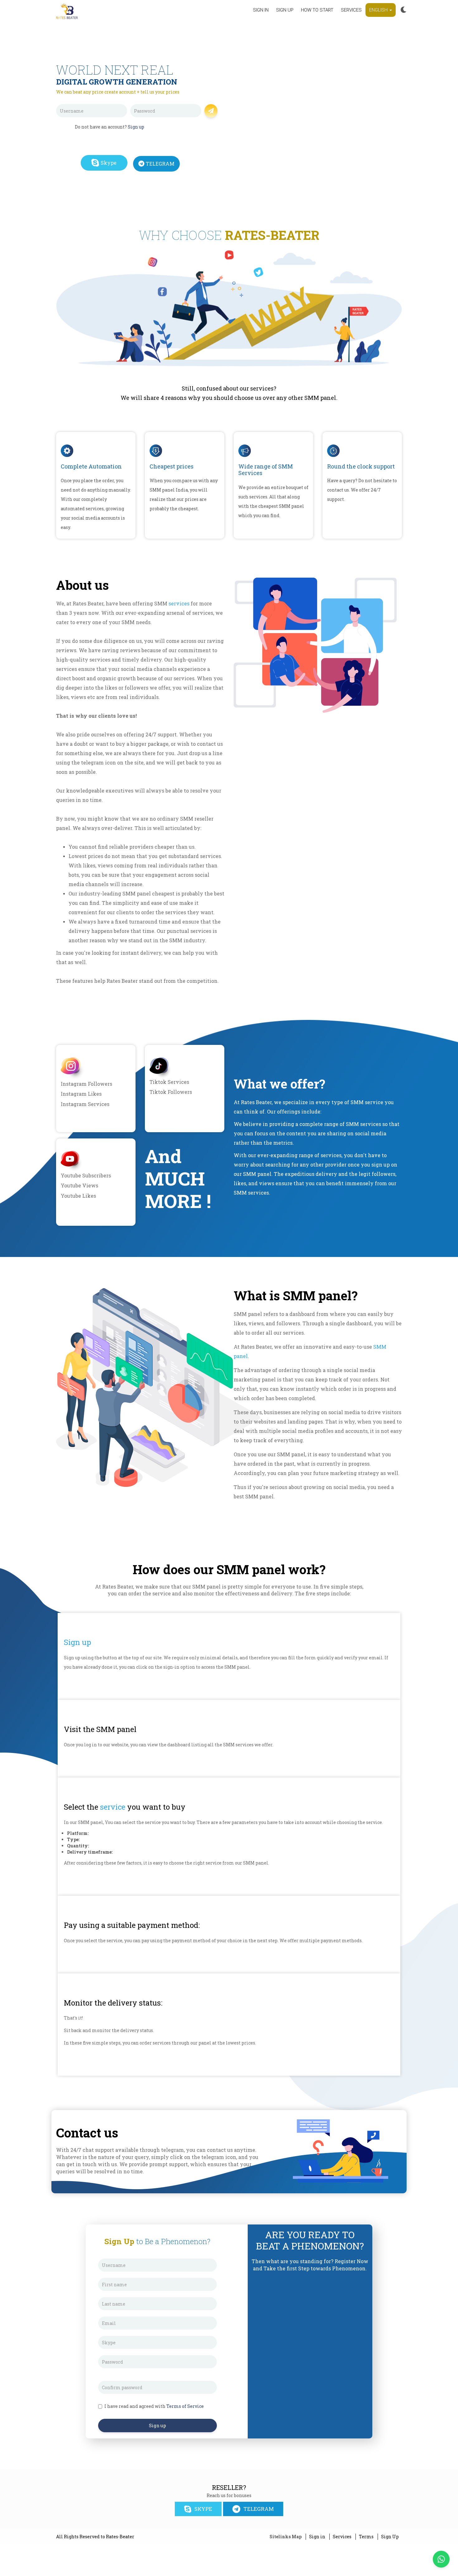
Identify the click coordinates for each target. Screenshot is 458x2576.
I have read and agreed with (154, 2406)
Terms (366, 2537)
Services (351, 10)
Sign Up (390, 2537)
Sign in (261, 10)
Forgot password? (182, 121)
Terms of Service (185, 2406)
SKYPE (203, 2509)
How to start (317, 10)
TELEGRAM (160, 164)
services (179, 603)
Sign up (285, 10)
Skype (109, 163)
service (113, 1807)
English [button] (379, 10)
